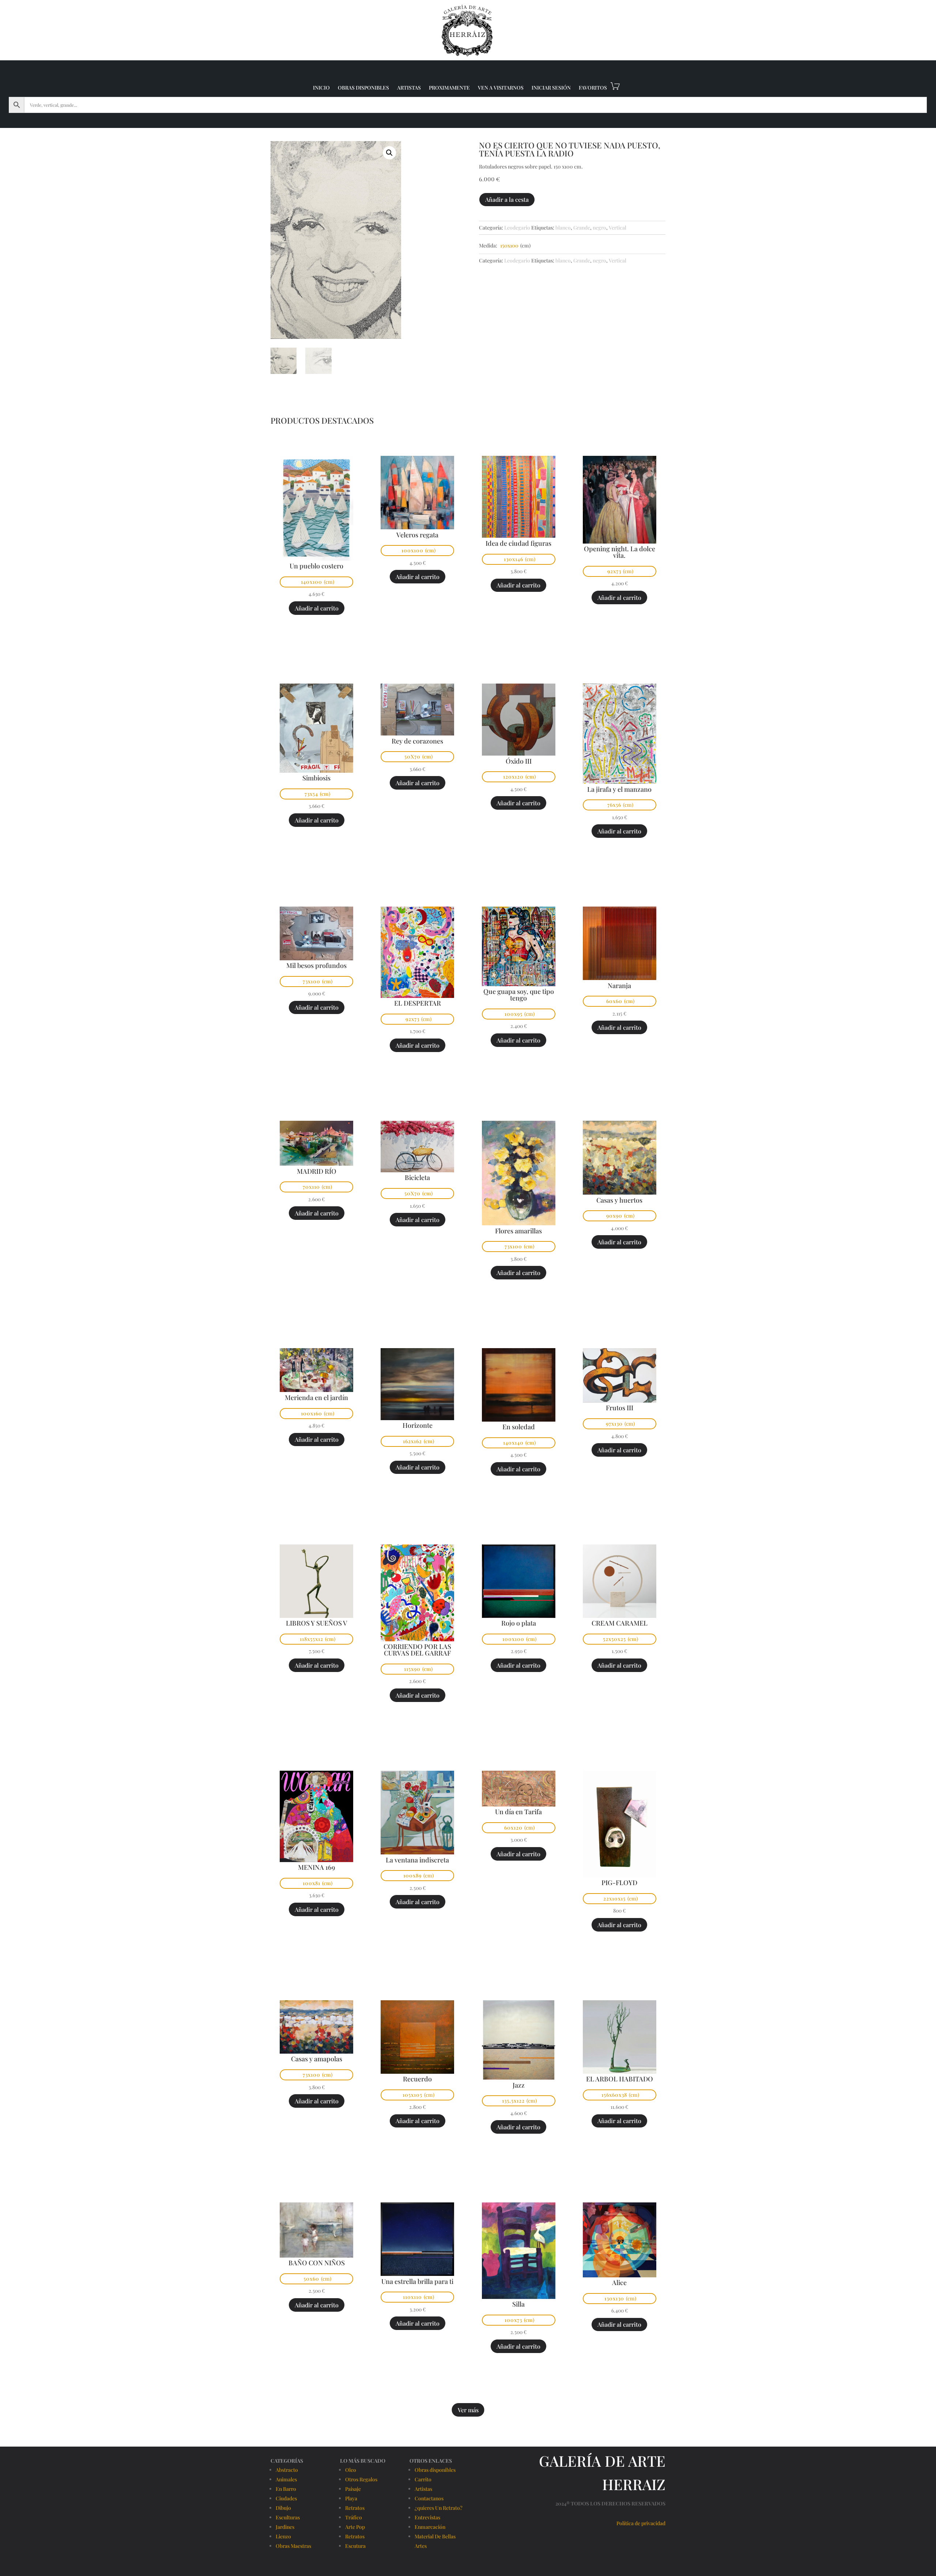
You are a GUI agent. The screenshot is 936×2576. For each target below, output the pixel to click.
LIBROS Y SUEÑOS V (317, 1623)
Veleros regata (417, 535)
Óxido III (519, 761)
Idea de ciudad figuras (518, 543)
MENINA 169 (316, 1867)
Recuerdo (417, 2079)
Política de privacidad (641, 2523)
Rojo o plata (519, 1623)
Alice (619, 2282)
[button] (389, 153)
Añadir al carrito (317, 608)
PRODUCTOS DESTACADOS (322, 420)
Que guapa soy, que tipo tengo (519, 995)
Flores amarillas (518, 1231)
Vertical (618, 228)
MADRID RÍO (317, 1171)
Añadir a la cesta (507, 199)
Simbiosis (316, 778)
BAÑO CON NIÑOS (317, 2263)
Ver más (468, 2410)
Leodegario (517, 228)
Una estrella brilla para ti (417, 2281)
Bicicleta (417, 1177)
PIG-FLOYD (619, 1883)
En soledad (519, 1427)
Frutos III (620, 1408)
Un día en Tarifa (518, 1812)
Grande (582, 228)
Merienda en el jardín (316, 1397)
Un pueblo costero (316, 566)
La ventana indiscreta (417, 1860)
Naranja (619, 986)
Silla (518, 2304)
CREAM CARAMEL (620, 1623)
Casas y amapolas (317, 2059)
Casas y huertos (619, 1200)
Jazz (519, 2085)
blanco (563, 228)
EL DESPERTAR (418, 1003)
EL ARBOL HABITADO (620, 2079)
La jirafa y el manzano (619, 789)
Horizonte (418, 1425)
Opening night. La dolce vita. (620, 552)
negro (599, 228)
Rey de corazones (417, 741)
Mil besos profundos (316, 965)
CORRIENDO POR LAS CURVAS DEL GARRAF (417, 1650)
